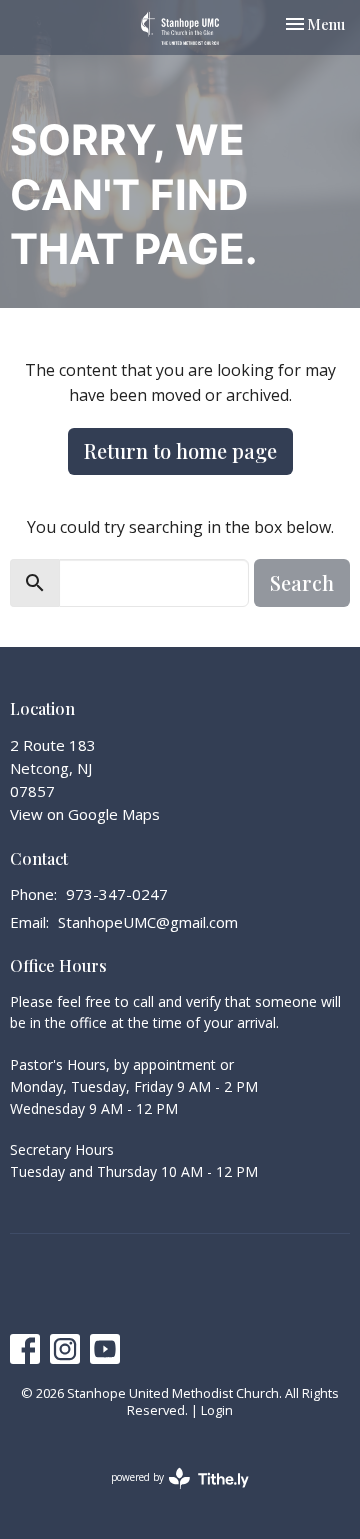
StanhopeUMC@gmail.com (148, 922)
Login (217, 1410)
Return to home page (180, 450)
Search (302, 582)
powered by (169, 1494)
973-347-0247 (117, 894)
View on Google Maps (85, 814)
